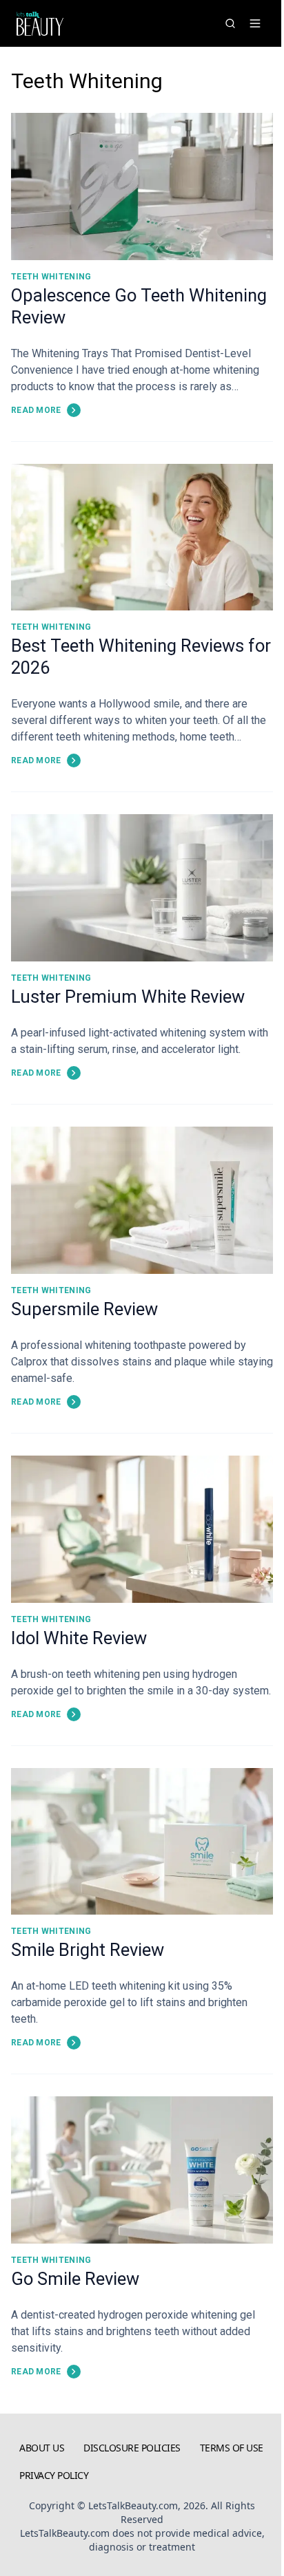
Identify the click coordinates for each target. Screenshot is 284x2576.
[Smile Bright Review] (142, 1842)
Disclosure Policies (132, 2448)
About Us (42, 2448)
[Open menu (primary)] (255, 23)
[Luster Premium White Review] (142, 888)
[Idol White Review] (142, 1529)
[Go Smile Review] (142, 2170)
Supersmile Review (84, 1309)
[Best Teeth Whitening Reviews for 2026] (142, 537)
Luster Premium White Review (128, 997)
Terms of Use (232, 2448)
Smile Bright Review (88, 1950)
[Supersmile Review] (142, 1200)
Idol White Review (79, 1638)
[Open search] (230, 23)
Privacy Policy (54, 2475)
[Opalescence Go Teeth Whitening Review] (142, 187)
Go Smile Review (75, 2279)
